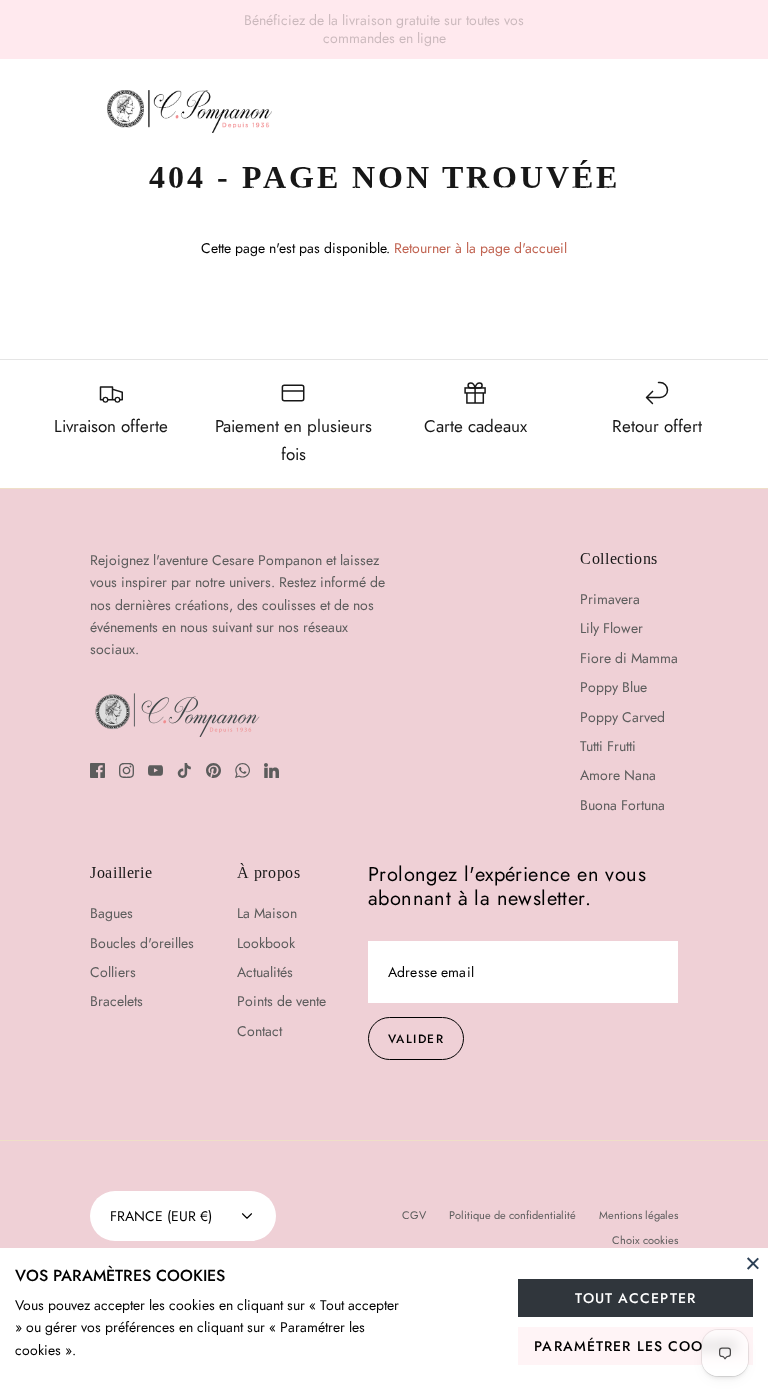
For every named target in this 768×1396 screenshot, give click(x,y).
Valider (416, 1039)
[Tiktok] (184, 770)
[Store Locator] (608, 112)
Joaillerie (182, 192)
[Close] (753, 1263)
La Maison (282, 192)
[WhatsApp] (242, 770)
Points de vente (281, 1001)
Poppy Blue (613, 687)
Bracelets (116, 1001)
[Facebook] (97, 770)
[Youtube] (155, 770)
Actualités (489, 192)
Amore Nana (618, 775)
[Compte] (665, 112)
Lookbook (385, 192)
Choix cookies (645, 1240)
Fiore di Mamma (629, 658)
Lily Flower (611, 628)
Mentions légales (638, 1215)
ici (546, 28)
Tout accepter (635, 1298)
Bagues (111, 913)
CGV (414, 1215)
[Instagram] (126, 770)
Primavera (610, 599)
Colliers (113, 972)
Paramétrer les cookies (635, 1346)
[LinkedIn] (271, 770)
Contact (588, 192)
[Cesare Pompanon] (189, 111)
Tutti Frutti (608, 746)
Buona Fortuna (622, 805)
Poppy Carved (622, 717)
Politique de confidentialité (512, 1215)
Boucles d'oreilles (142, 943)
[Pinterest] (213, 770)
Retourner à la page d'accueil (480, 248)
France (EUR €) (161, 1216)
